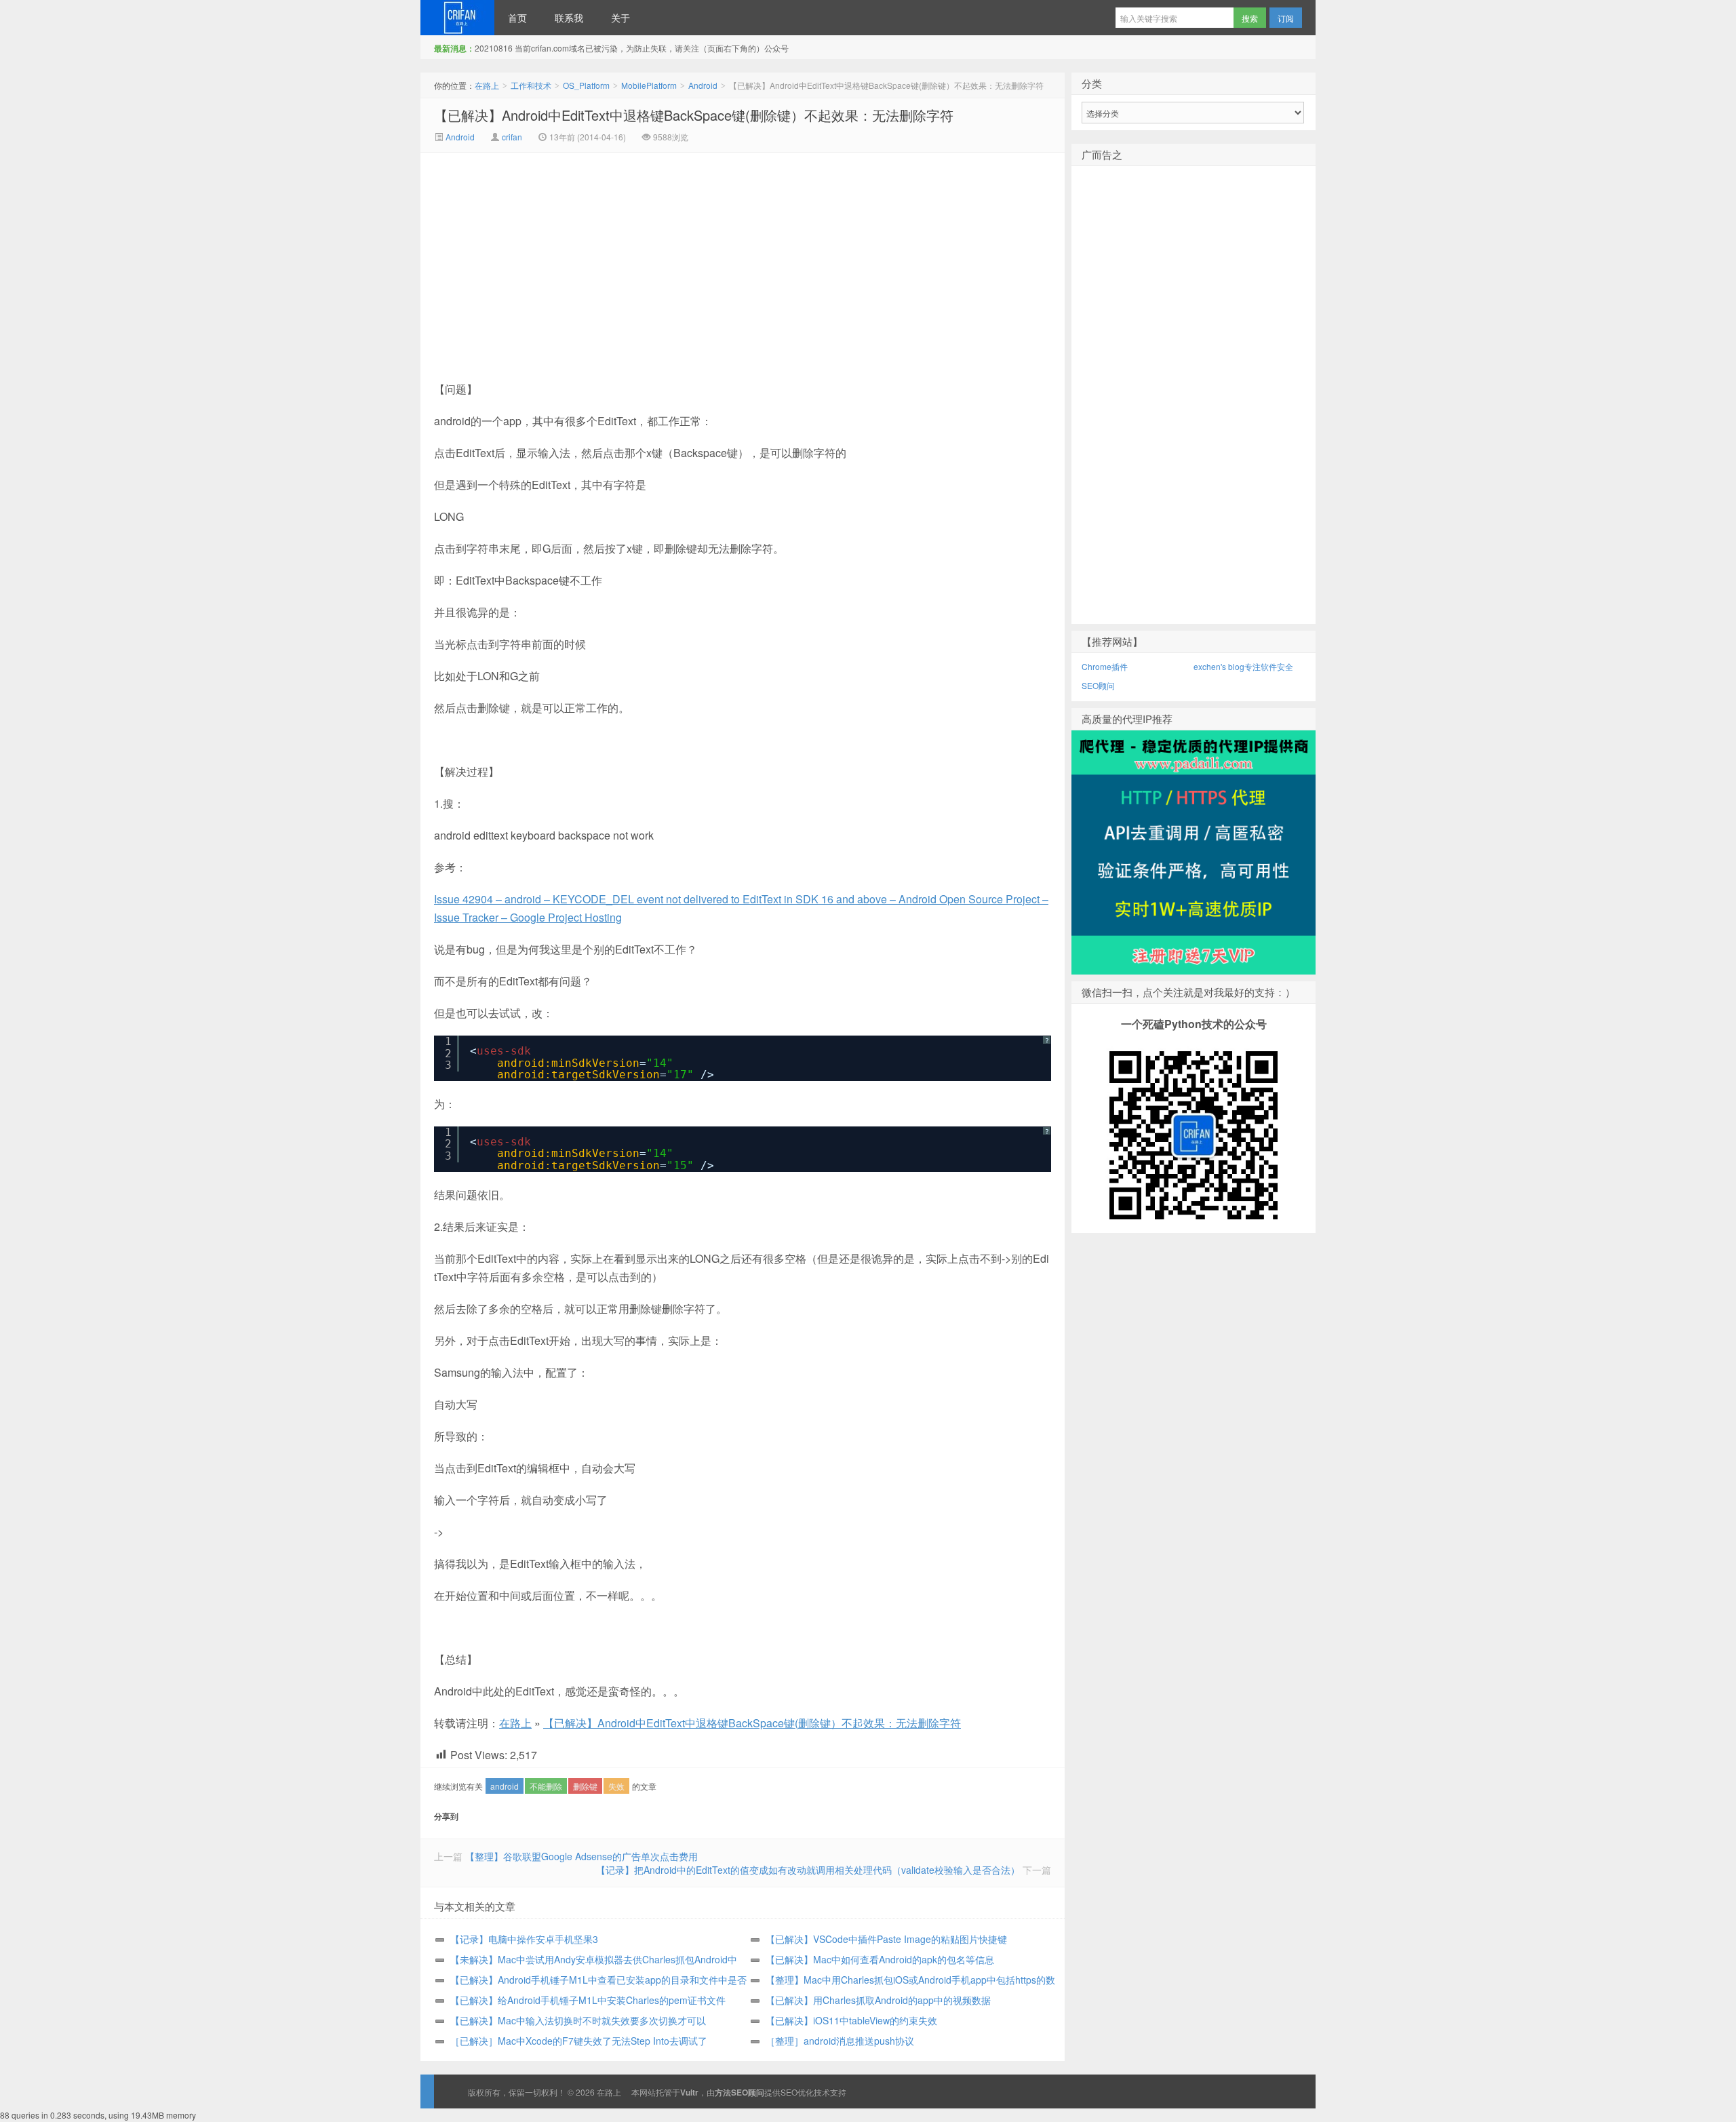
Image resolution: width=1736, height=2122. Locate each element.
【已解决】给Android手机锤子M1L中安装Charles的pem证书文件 (588, 2000)
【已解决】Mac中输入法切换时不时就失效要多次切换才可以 (578, 2020)
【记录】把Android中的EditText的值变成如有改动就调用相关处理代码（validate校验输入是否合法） (808, 1870)
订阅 (1286, 18)
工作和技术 (531, 85)
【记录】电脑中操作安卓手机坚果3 (524, 1939)
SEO (789, 2092)
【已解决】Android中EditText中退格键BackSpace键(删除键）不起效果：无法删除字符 (694, 115)
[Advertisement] (628, 254)
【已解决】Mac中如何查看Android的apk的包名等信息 (880, 1959)
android (505, 1786)
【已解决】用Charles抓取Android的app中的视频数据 (878, 2000)
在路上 (457, 18)
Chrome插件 (1105, 666)
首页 (517, 18)
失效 (616, 1786)
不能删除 (546, 1786)
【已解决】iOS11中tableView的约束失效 (851, 2020)
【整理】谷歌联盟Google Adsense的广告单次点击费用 (581, 1856)
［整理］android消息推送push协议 (840, 2041)
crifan (512, 137)
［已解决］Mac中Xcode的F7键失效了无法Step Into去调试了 (579, 2041)
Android (703, 85)
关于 (620, 18)
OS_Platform (586, 85)
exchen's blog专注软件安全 (1243, 666)
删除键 (585, 1786)
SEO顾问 (1098, 685)
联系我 (569, 18)
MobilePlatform (649, 85)
